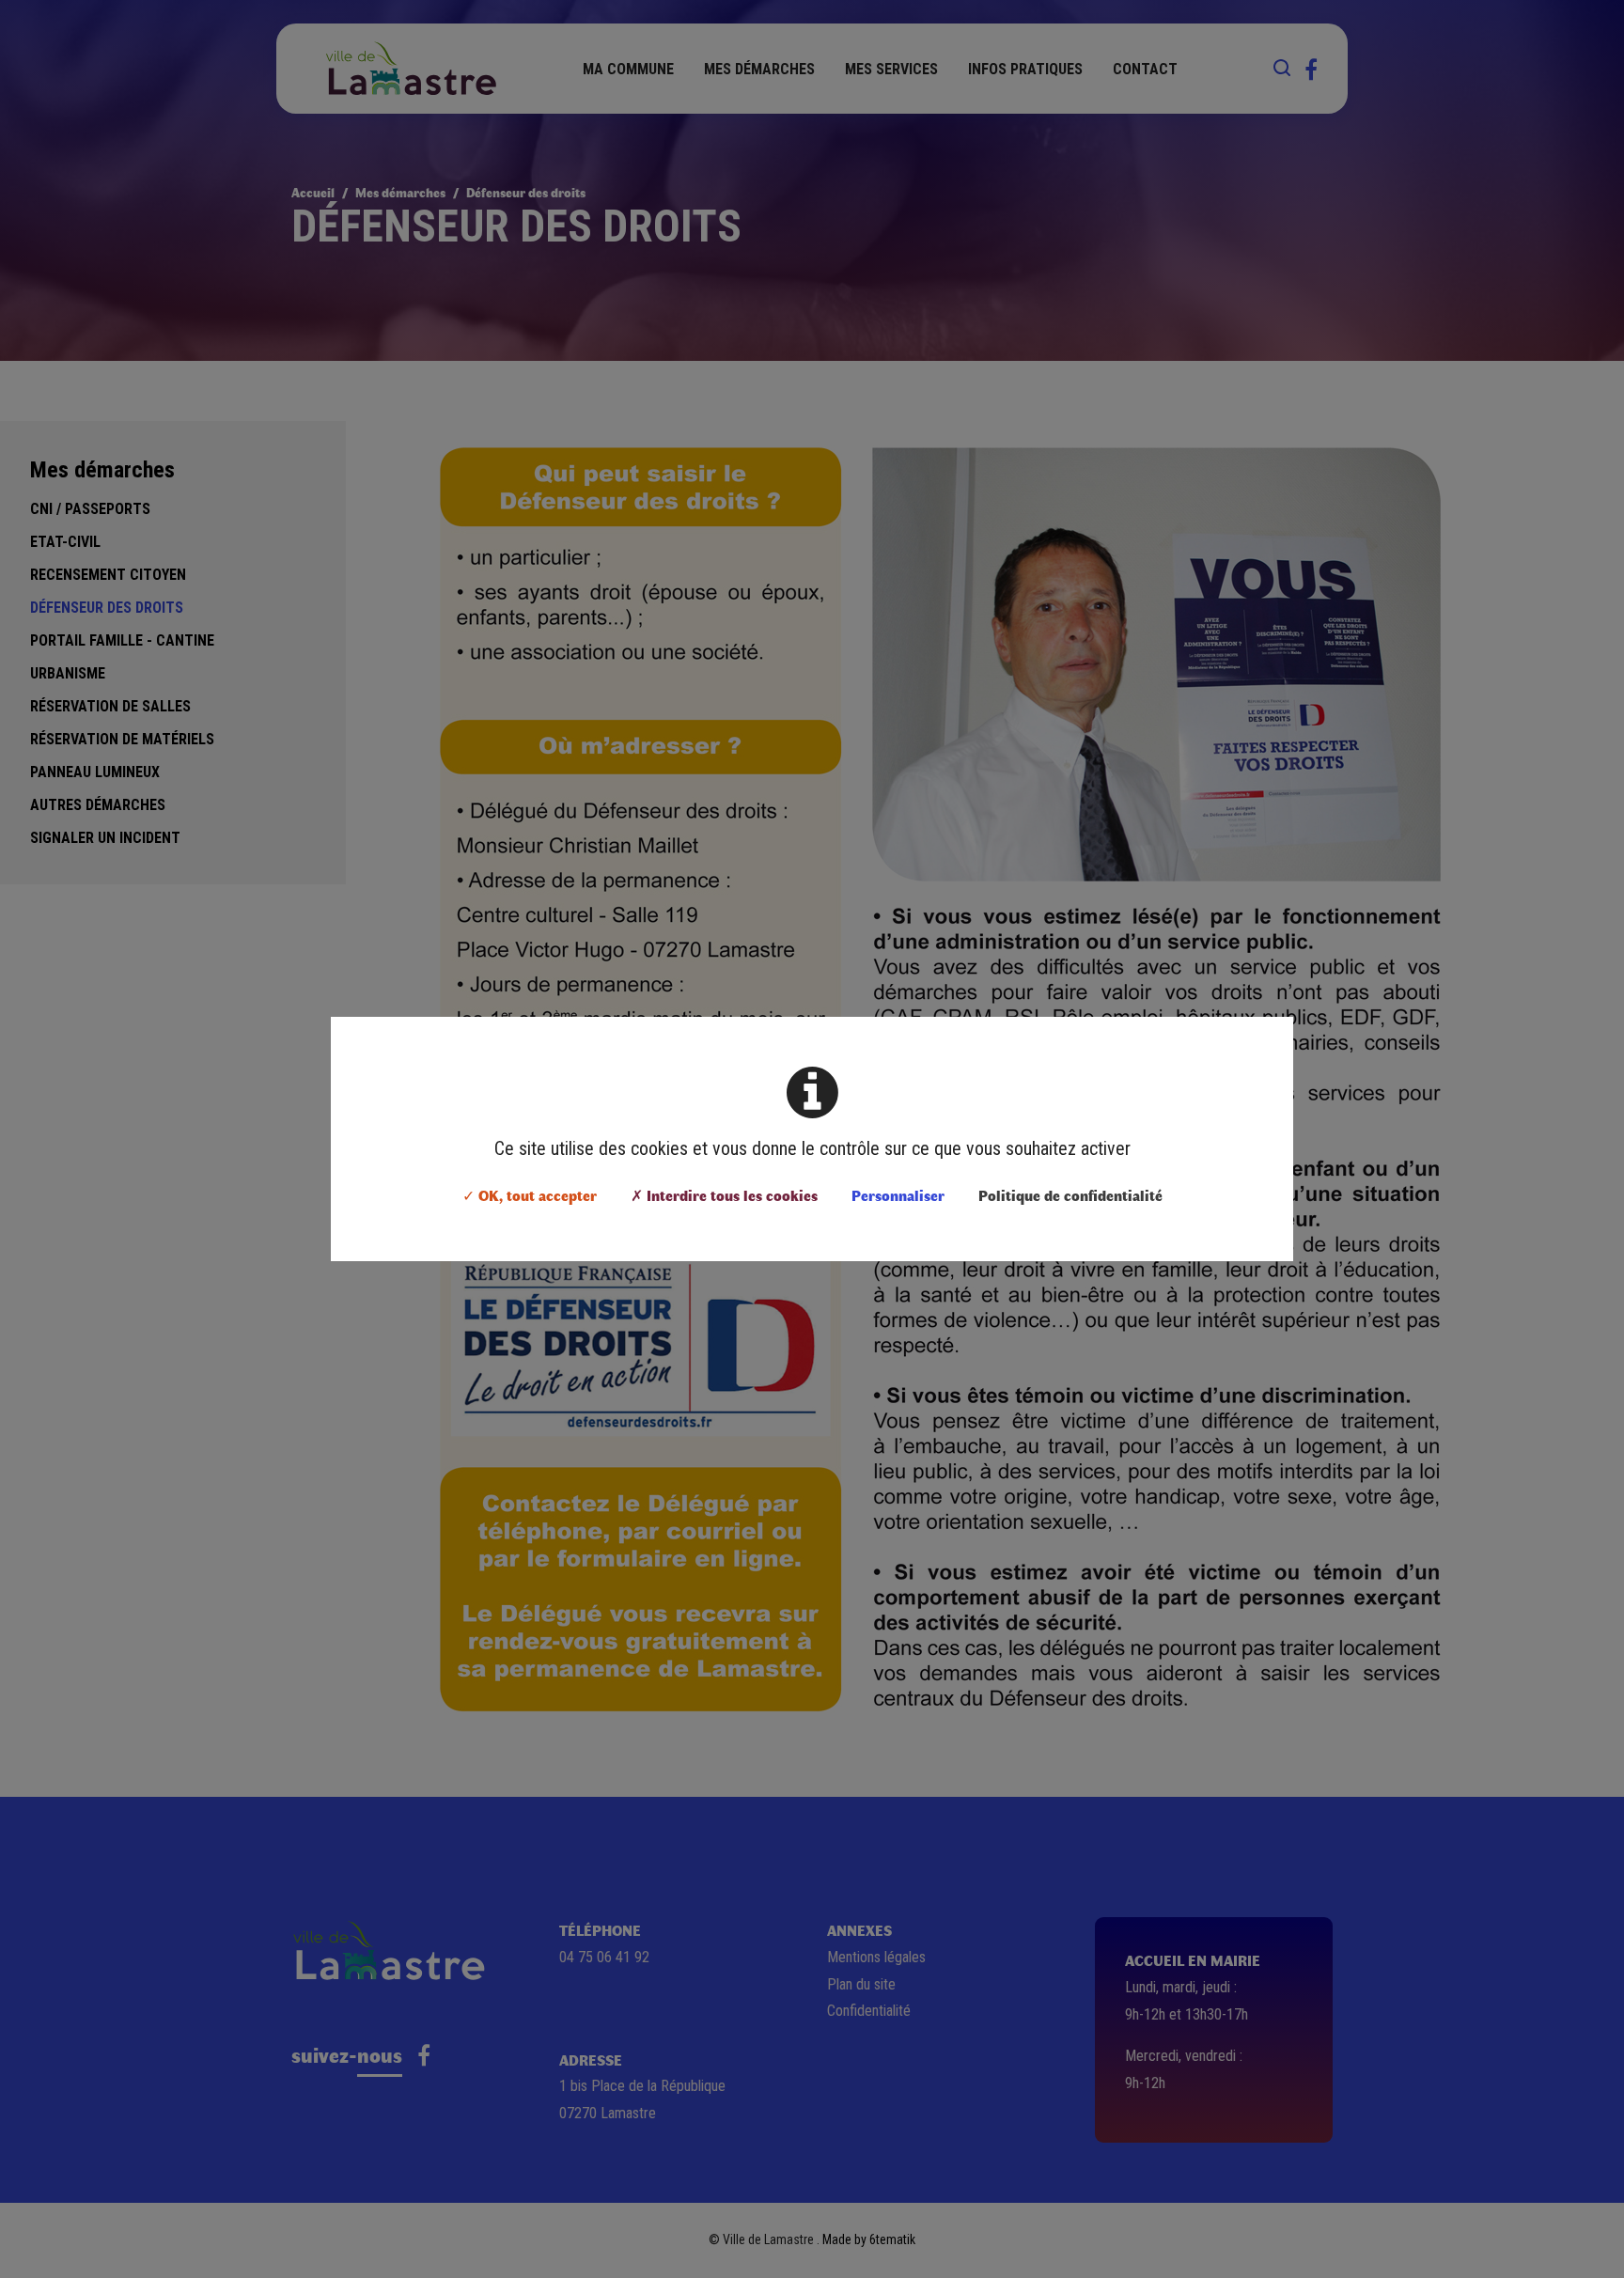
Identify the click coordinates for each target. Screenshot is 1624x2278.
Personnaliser (898, 1195)
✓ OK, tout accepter (530, 1195)
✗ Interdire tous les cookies (724, 1195)
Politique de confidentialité (1070, 1195)
